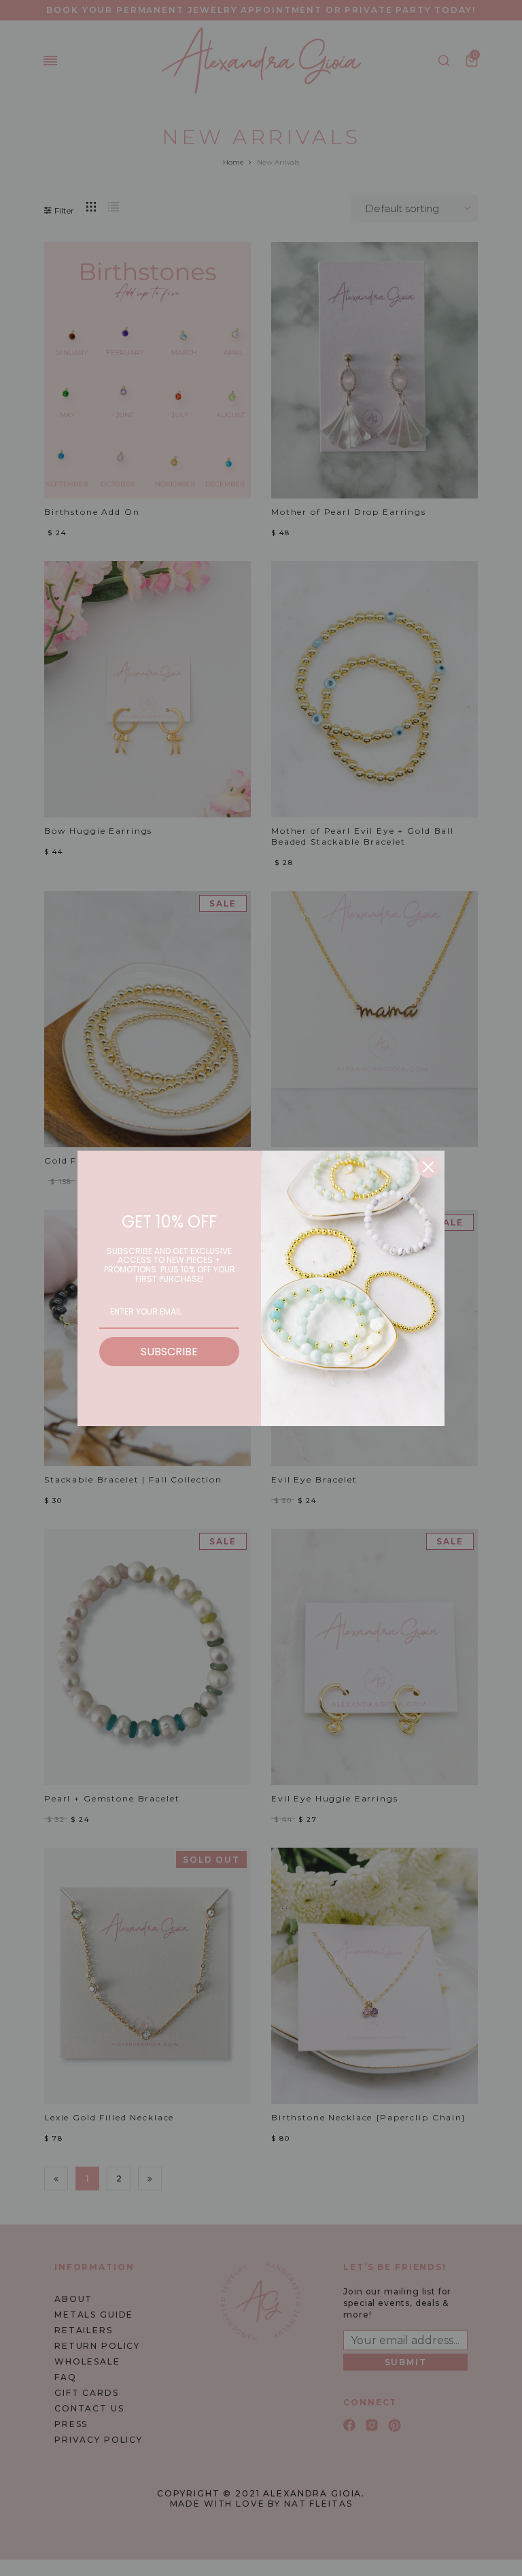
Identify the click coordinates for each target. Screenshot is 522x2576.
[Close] (428, 1167)
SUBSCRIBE (169, 1352)
